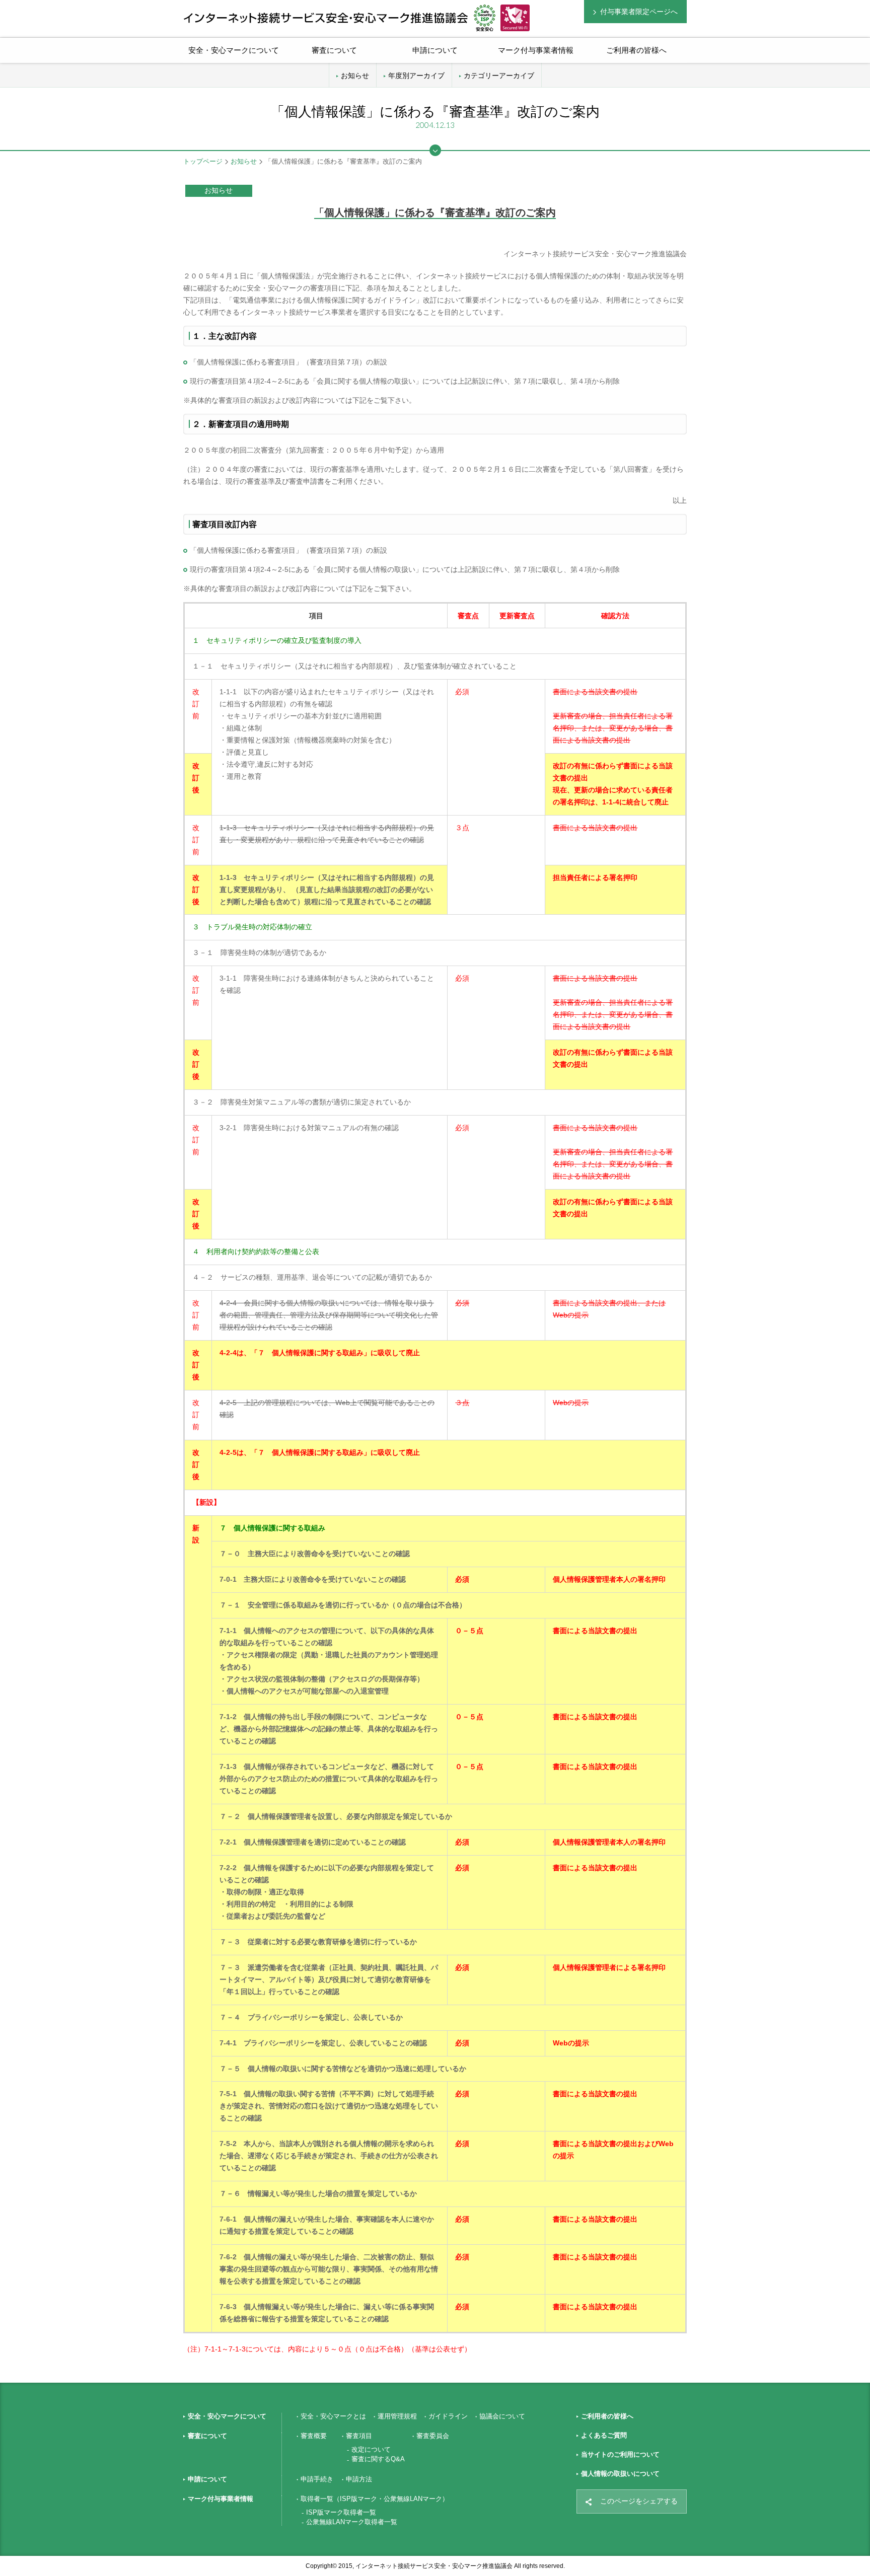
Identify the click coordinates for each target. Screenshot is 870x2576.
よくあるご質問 (604, 2435)
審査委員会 (433, 2436)
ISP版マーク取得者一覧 (341, 2512)
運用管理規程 (397, 2416)
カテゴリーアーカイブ (499, 76)
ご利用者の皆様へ (636, 50)
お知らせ (355, 76)
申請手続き (317, 2479)
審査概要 (314, 2436)
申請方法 (359, 2479)
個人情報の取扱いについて (620, 2474)
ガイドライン (448, 2416)
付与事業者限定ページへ (639, 12)
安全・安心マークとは (333, 2416)
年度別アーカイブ (416, 76)
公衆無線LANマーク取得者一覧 (352, 2522)
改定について (371, 2449)
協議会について (502, 2416)
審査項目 (359, 2436)
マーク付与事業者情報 (221, 2499)
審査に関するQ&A (378, 2459)
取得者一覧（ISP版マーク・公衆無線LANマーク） (375, 2499)
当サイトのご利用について (620, 2454)
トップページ (203, 161)
